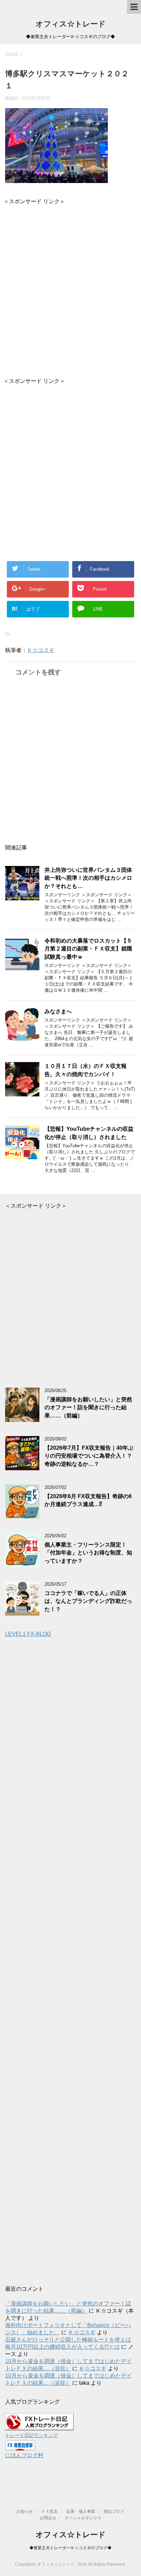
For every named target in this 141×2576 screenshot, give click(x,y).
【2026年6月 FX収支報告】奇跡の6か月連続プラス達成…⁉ (88, 1500)
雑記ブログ (114, 2511)
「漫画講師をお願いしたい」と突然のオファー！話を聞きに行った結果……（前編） (88, 1407)
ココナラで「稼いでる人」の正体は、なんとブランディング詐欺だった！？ (88, 1601)
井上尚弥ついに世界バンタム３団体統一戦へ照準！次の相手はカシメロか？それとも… (88, 878)
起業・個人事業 (81, 2511)
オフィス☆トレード (71, 24)
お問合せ (48, 2518)
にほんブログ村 (24, 2455)
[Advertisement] (70, 286)
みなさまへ (58, 1011)
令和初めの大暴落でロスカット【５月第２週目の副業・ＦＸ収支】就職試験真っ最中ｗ (88, 949)
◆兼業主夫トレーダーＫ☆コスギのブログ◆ (70, 2548)
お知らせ (25, 2511)
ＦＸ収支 (50, 2511)
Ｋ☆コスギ (41, 650)
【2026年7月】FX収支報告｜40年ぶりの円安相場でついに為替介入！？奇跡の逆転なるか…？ (89, 1456)
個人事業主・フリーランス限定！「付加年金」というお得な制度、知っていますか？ (88, 1553)
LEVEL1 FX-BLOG (28, 1634)
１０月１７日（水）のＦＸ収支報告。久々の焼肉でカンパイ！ (86, 1070)
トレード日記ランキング (31, 2435)
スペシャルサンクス (83, 2518)
